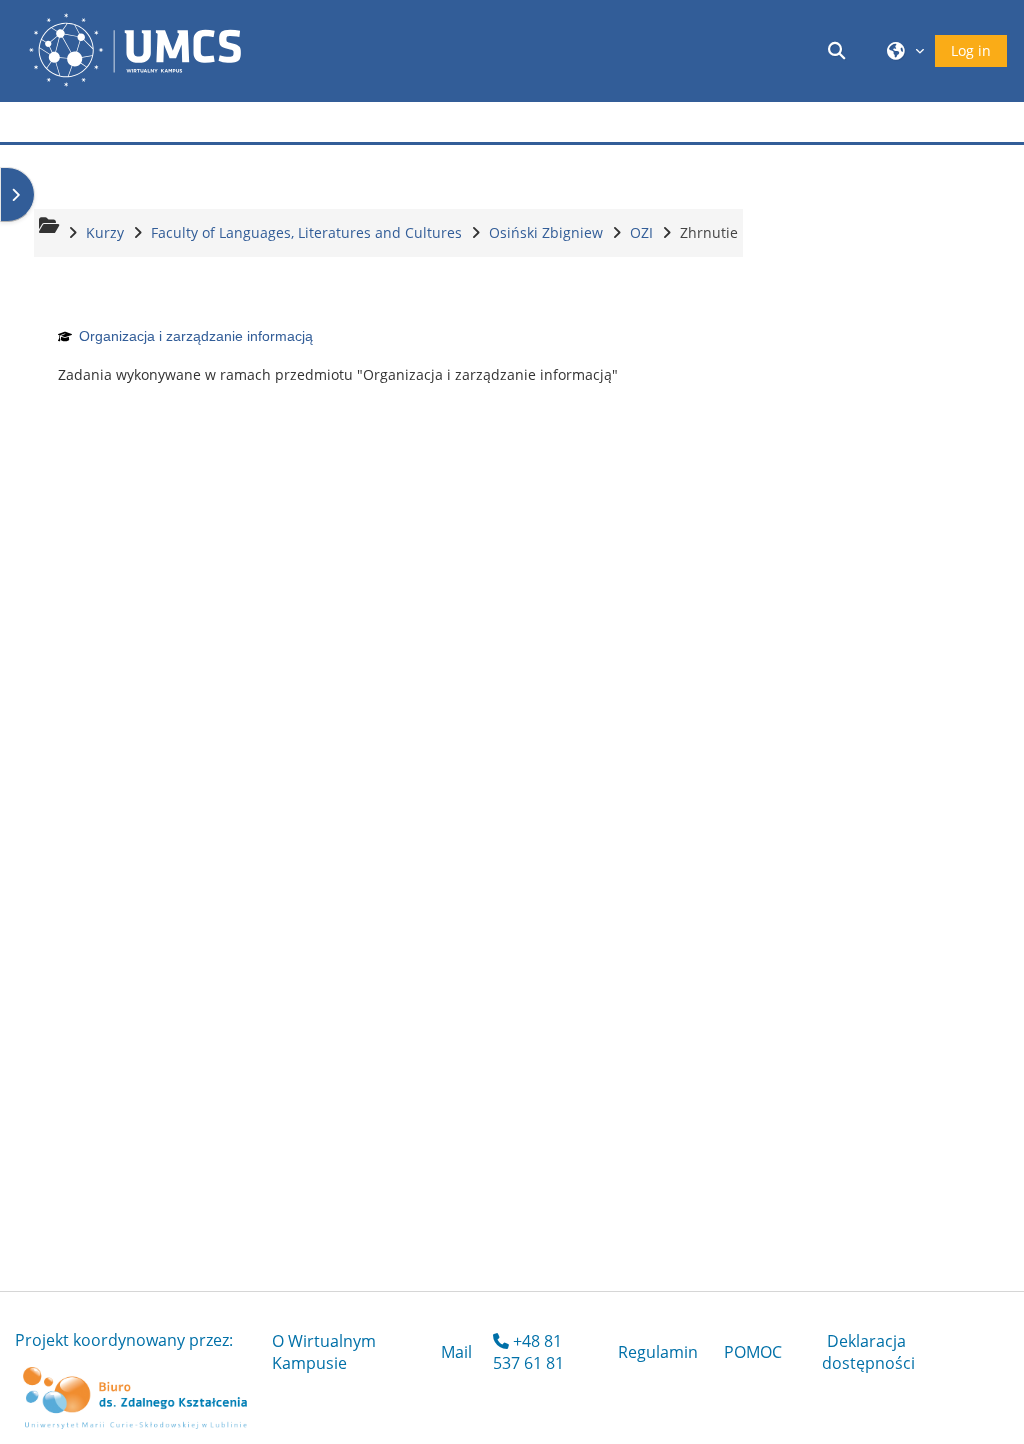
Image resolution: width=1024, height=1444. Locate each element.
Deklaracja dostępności (868, 1352)
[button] (840, 50)
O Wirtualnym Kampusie (324, 1352)
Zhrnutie (709, 232)
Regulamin (658, 1352)
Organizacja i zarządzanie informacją (196, 336)
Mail (456, 1352)
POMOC (753, 1352)
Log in (971, 50)
